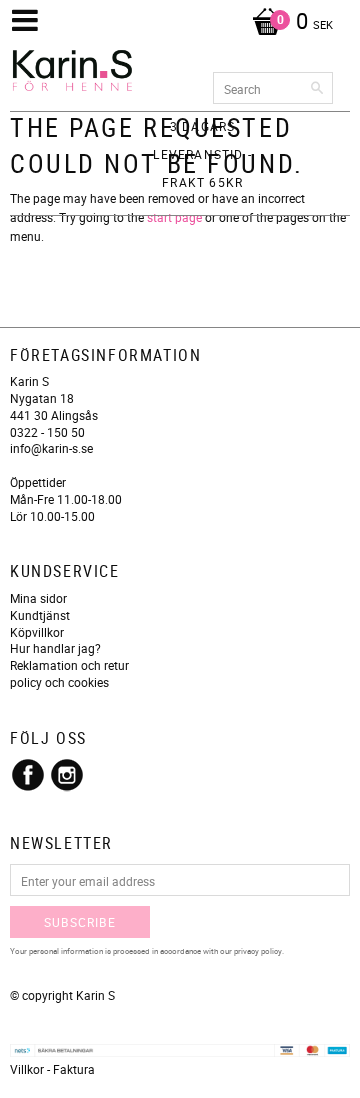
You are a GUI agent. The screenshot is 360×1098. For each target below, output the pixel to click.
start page (174, 217)
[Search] (318, 88)
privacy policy (258, 950)
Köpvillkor (37, 632)
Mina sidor (38, 598)
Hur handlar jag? (55, 648)
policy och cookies (59, 682)
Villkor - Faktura (52, 1069)
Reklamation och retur (69, 665)
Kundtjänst (40, 615)
